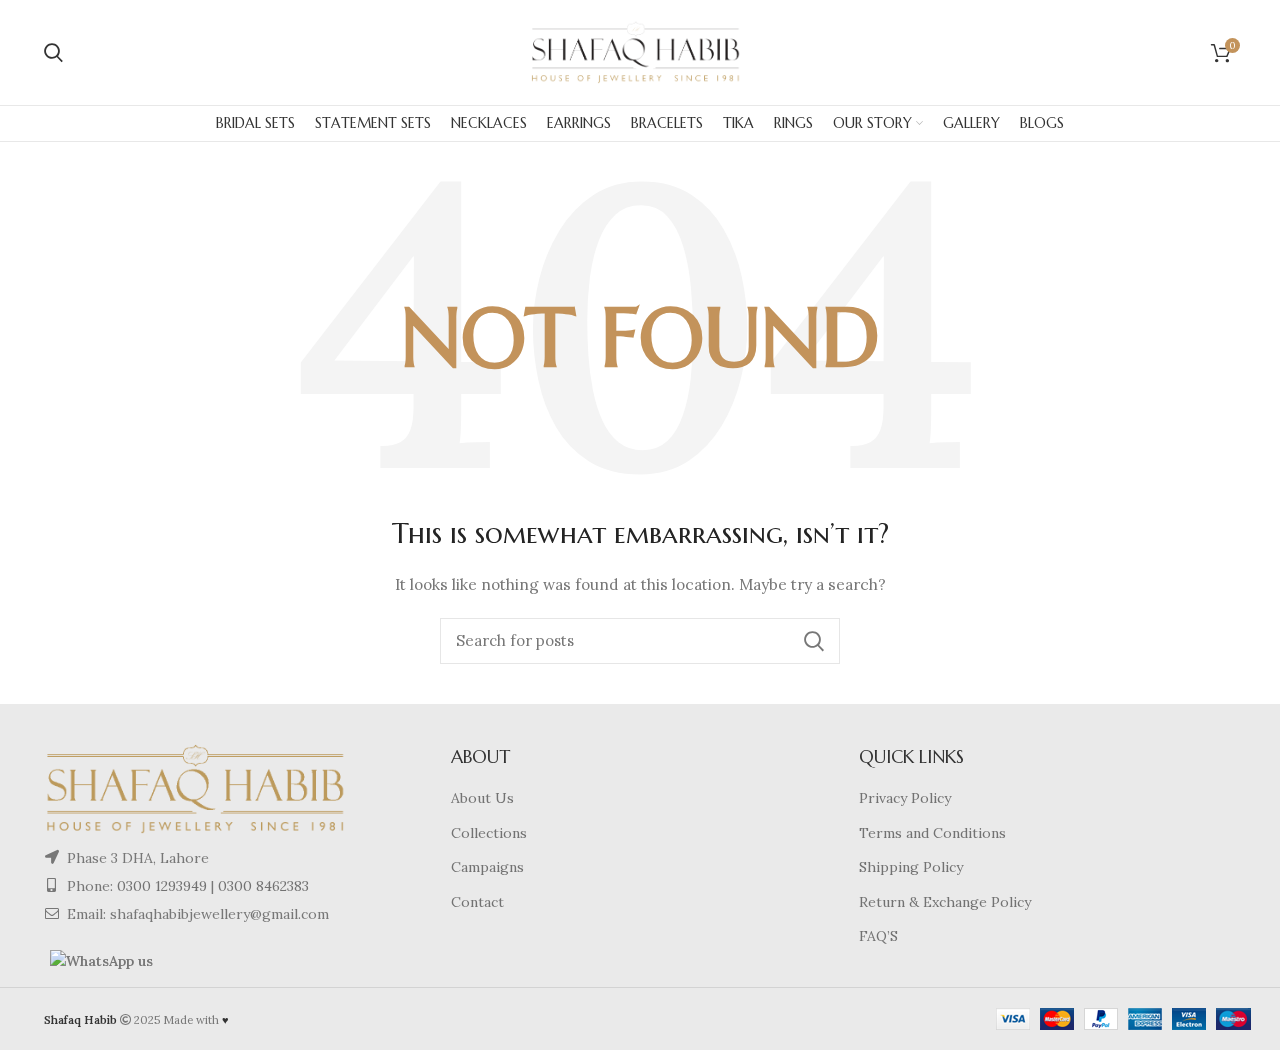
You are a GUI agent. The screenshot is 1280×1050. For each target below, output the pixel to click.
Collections (489, 833)
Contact (477, 902)
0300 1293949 (160, 886)
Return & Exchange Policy (945, 902)
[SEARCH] (813, 641)
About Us (482, 798)
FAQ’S (878, 936)
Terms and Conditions (932, 833)
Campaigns (487, 867)
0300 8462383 (263, 886)
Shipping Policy (911, 867)
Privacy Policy (905, 798)
